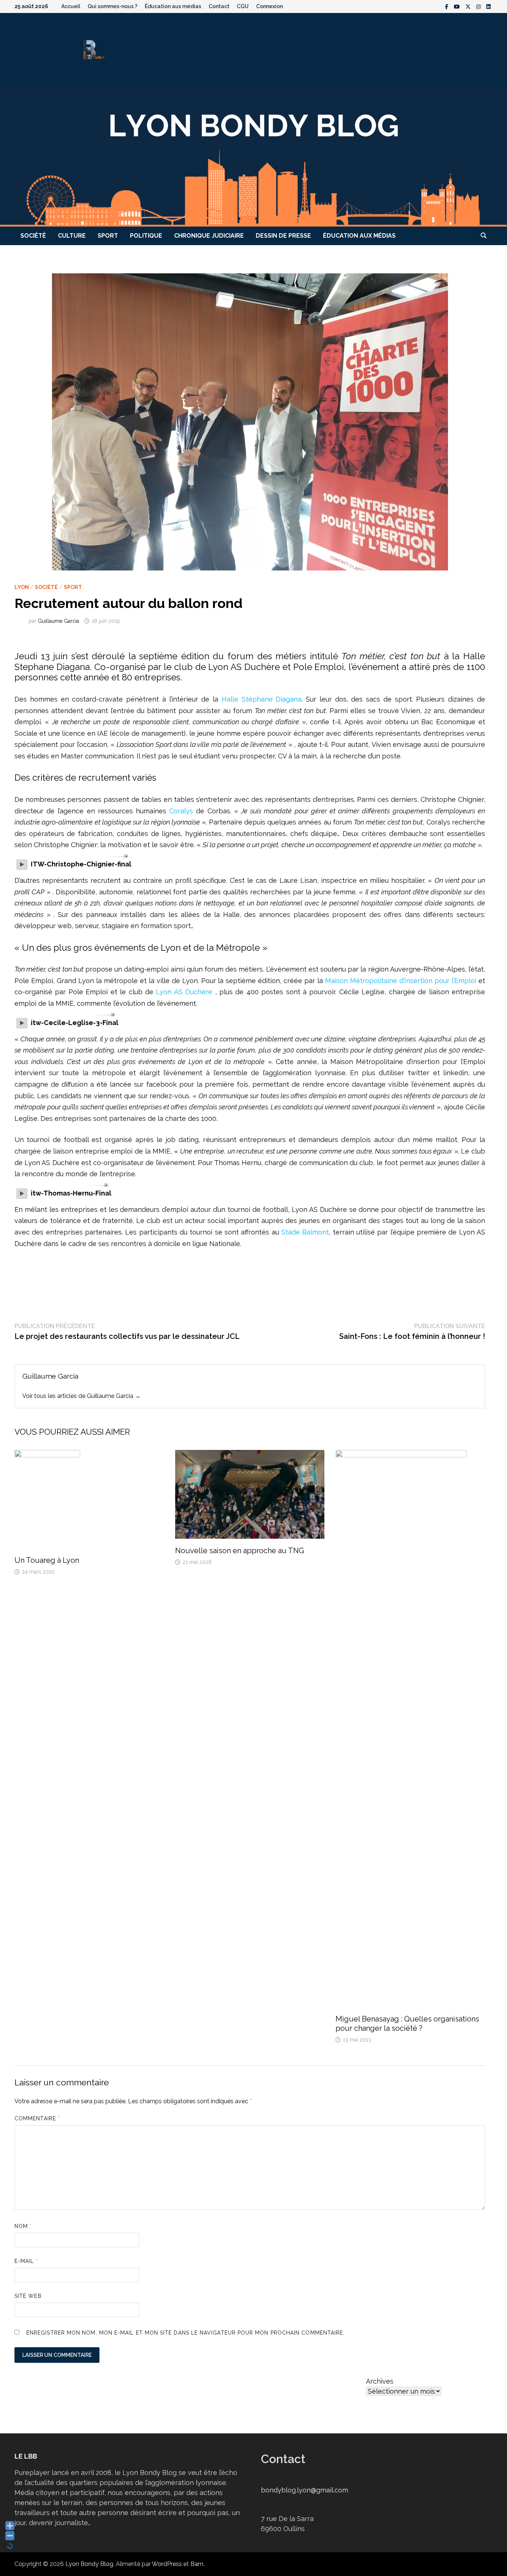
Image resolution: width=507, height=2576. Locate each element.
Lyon (22, 587)
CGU (243, 6)
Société (33, 236)
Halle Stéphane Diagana (262, 699)
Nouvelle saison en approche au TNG (240, 1551)
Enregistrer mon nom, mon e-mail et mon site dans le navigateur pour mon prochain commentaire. (185, 2333)
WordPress (167, 2564)
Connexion (269, 6)
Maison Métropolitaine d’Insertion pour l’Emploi (401, 981)
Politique (146, 236)
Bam (197, 2564)
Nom (23, 2226)
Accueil (71, 6)
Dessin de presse (283, 236)
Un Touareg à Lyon (47, 1560)
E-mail (26, 2261)
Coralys (180, 811)
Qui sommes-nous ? (112, 6)
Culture (72, 236)
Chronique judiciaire (209, 236)
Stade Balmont (305, 1232)
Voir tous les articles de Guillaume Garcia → (81, 1396)
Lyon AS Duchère (185, 992)
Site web (28, 2296)
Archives (380, 2381)
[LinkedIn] (488, 6)
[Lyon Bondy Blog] (253, 156)
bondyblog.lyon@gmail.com (305, 2490)
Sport (108, 236)
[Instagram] (479, 6)
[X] (469, 6)
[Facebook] (448, 6)
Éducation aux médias (173, 6)
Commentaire (37, 2118)
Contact (219, 6)
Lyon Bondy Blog (89, 2564)
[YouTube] (458, 6)
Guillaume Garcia (58, 621)
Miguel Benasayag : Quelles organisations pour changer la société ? (407, 2024)
